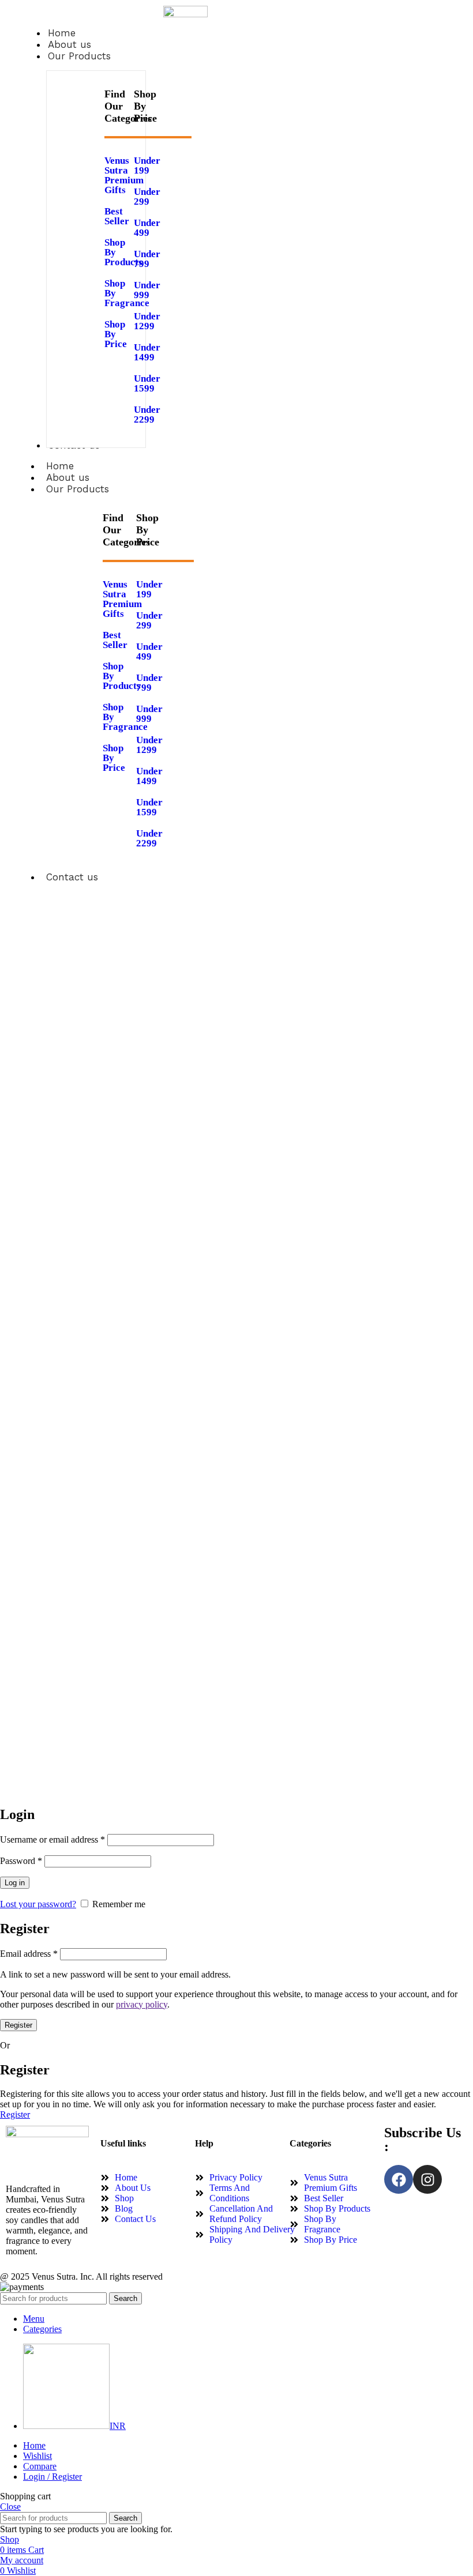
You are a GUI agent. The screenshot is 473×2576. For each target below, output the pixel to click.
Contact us (72, 877)
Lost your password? (38, 1904)
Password (21, 1861)
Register (18, 2025)
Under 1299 (147, 321)
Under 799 (147, 259)
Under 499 (147, 228)
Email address (29, 1954)
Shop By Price (116, 334)
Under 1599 (147, 383)
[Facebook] (399, 2179)
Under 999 (147, 290)
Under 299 (147, 197)
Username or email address (52, 1839)
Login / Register (52, 2477)
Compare (40, 2466)
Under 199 (147, 165)
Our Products (78, 489)
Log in (15, 1883)
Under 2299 (147, 415)
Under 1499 (147, 352)
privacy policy (142, 2004)
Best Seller (115, 640)
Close (10, 2507)
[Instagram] (427, 2179)
